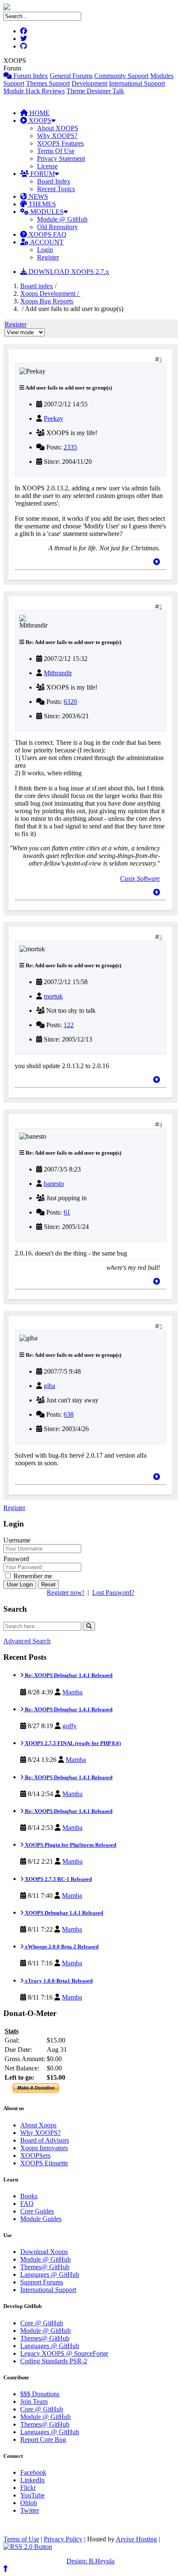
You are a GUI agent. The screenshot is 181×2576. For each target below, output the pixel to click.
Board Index (54, 181)
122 (69, 1025)
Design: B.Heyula (90, 2561)
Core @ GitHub (42, 2323)
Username (17, 1540)
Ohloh (29, 2503)
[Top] (157, 562)
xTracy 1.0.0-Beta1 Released (58, 1981)
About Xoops (38, 2125)
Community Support (121, 76)
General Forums (71, 76)
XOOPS (39, 120)
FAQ (27, 2204)
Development (89, 83)
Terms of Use (21, 2539)
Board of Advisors (45, 2140)
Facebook (33, 2472)
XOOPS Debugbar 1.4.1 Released (63, 1913)
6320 (70, 702)
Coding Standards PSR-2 (54, 2361)
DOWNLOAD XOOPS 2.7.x (68, 272)
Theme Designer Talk (95, 91)
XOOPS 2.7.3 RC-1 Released (58, 1879)
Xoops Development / (50, 294)
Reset (48, 1584)
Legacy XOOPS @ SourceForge (64, 2353)
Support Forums (42, 2282)
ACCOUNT (46, 242)
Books (29, 2196)
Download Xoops (44, 2252)
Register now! (65, 1592)
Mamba (72, 1692)
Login (45, 250)
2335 (70, 447)
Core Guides (37, 2211)
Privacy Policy (63, 2539)
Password (16, 1559)
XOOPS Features (60, 143)
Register (48, 257)
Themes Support (48, 83)
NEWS (37, 196)
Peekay (53, 418)
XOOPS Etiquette (44, 2163)
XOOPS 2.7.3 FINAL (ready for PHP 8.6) (72, 1743)
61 (67, 1212)
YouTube (32, 2495)
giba (49, 1386)
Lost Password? (113, 1592)
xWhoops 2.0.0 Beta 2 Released (61, 1947)
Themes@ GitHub (45, 2267)
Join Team (34, 2401)
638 (69, 1414)
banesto (54, 1184)
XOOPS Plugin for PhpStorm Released (70, 1845)
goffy (69, 1726)
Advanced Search (27, 1641)
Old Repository (57, 227)
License (47, 166)
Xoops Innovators (44, 2148)
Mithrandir (58, 673)
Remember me (32, 1576)
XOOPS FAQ (47, 234)
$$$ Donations (40, 2394)
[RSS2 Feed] (28, 2547)
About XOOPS (58, 128)
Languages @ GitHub (50, 2274)
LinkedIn (32, 2480)
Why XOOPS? (57, 136)
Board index (37, 286)
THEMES (41, 204)
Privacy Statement (61, 158)
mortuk (53, 996)
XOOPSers (35, 2155)
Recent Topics (56, 189)
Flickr (28, 2488)
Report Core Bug (43, 2439)
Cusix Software (140, 878)
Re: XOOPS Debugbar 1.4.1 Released (68, 1675)
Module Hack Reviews (34, 91)
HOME (39, 113)
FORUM (42, 174)
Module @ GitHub (62, 219)
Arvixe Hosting (136, 2539)
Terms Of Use (56, 151)
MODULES (46, 212)
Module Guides (41, 2219)
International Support (137, 83)
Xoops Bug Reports (47, 301)
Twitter (30, 2510)
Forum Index (30, 76)
